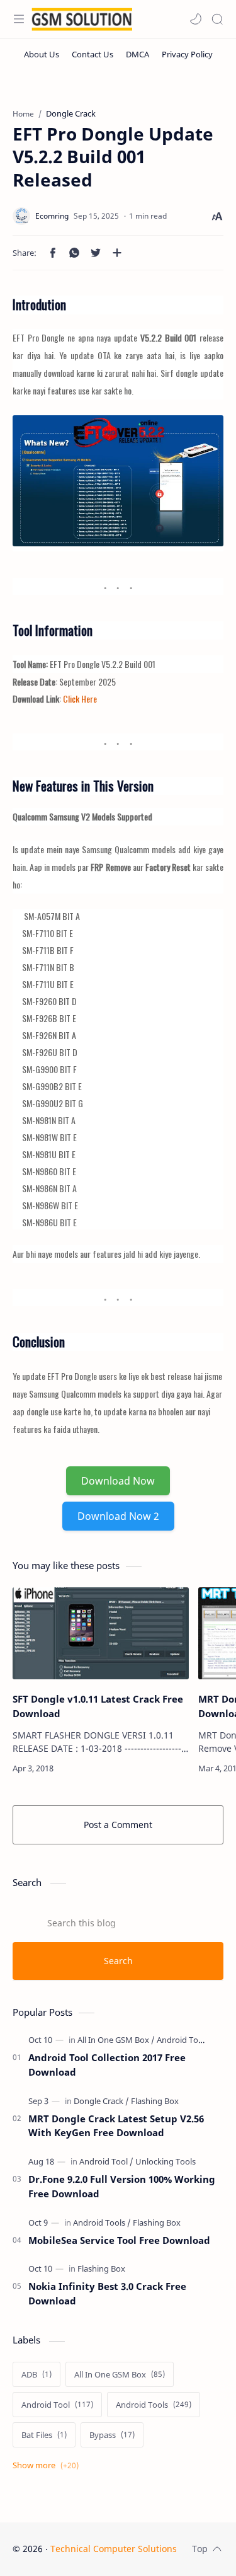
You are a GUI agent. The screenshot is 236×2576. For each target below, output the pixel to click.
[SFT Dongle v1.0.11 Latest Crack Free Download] (101, 1634)
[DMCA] (138, 54)
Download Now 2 (118, 1516)
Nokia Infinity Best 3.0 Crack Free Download (107, 2293)
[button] (196, 19)
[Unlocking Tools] (166, 2161)
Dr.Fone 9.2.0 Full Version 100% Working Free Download (122, 2186)
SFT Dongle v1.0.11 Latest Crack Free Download (98, 1706)
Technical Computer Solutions (114, 2549)
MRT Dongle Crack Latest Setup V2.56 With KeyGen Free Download (116, 2126)
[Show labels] (48, 2465)
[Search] (217, 19)
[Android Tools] (183, 2040)
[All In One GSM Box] (116, 2040)
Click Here (80, 699)
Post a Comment (118, 1825)
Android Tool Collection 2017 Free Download (107, 2065)
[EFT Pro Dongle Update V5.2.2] (118, 480)
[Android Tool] (106, 2161)
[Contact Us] (93, 54)
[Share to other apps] (117, 253)
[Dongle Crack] (101, 2101)
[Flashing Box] (155, 2101)
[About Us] (42, 54)
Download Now (118, 1481)
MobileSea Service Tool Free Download (119, 2240)
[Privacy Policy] (187, 54)
